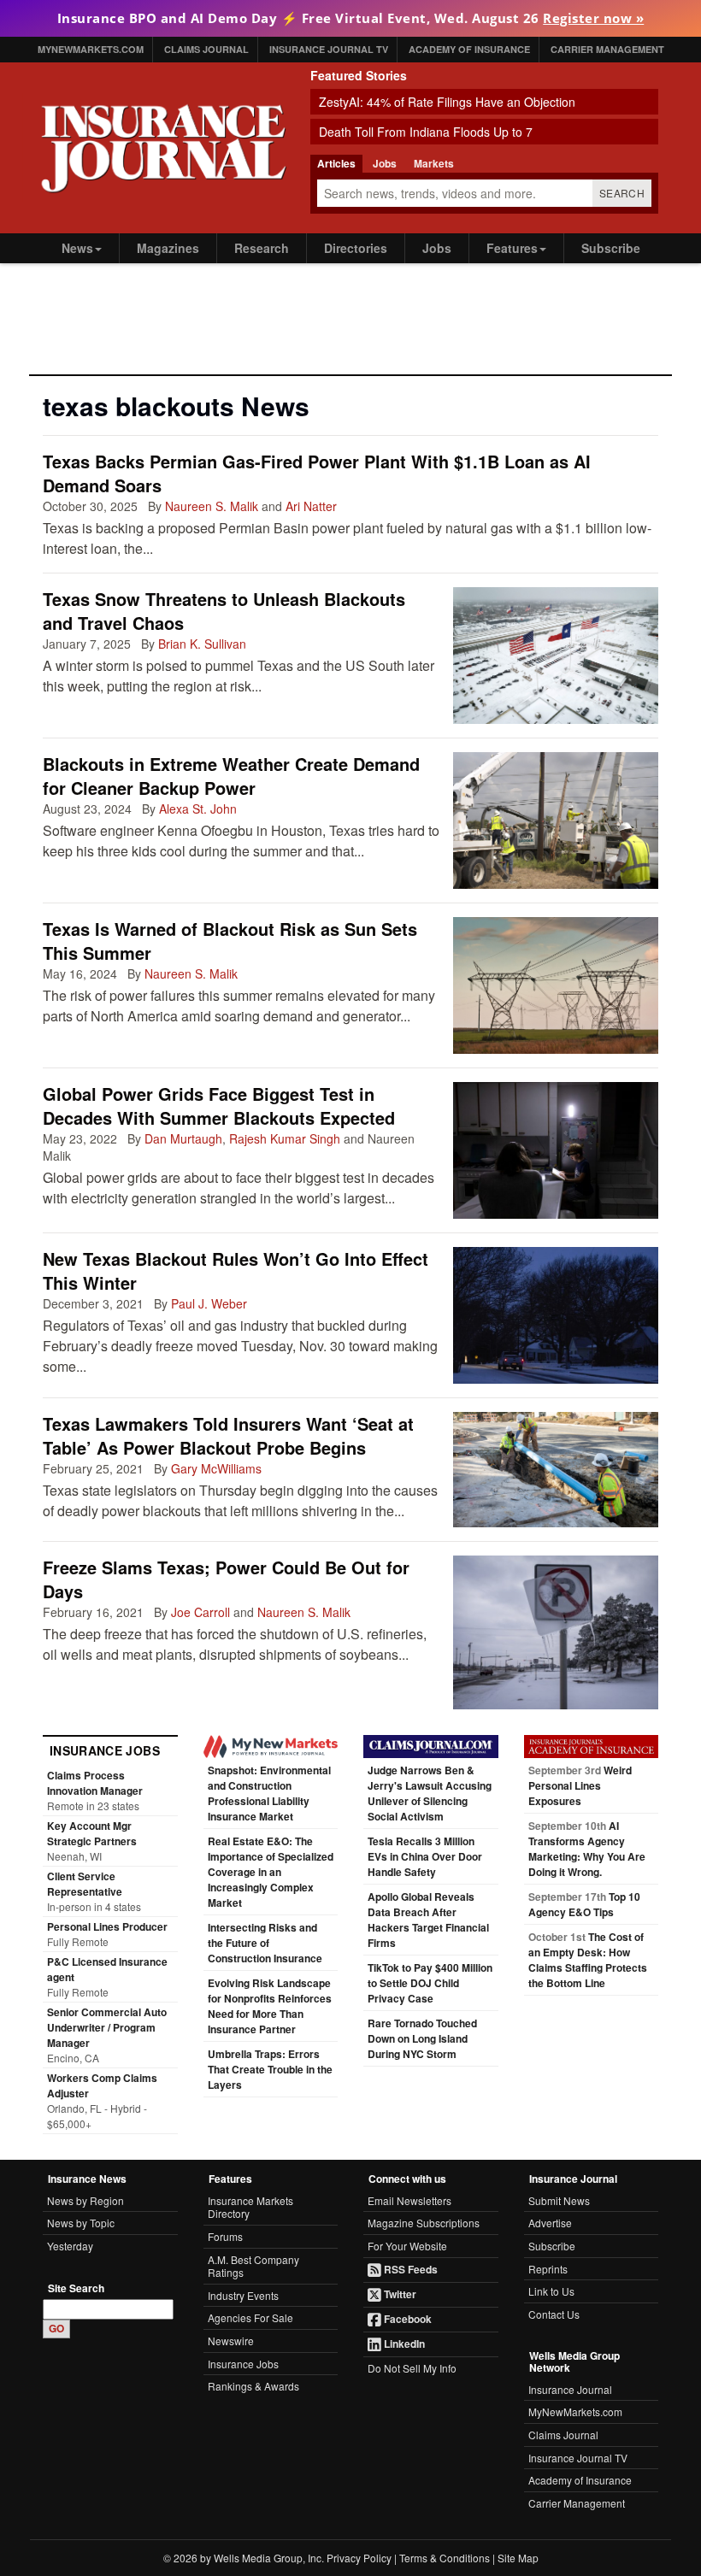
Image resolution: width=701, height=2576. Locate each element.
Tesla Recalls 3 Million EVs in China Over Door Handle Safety (425, 1856)
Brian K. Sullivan (202, 644)
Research (262, 248)
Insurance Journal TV (329, 49)
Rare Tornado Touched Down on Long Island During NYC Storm (422, 2038)
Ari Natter (311, 506)
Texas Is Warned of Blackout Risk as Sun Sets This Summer (230, 941)
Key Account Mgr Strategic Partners (92, 1833)
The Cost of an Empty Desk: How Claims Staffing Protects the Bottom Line (588, 1960)
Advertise (550, 2223)
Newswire (231, 2341)
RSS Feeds (409, 2269)
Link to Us (551, 2291)
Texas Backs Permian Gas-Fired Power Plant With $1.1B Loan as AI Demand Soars (317, 473)
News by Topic (81, 2223)
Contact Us (554, 2314)
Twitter (399, 2294)
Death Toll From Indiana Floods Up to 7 (426, 132)
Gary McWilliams (216, 1468)
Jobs (437, 248)
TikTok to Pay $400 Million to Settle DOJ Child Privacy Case (430, 1983)
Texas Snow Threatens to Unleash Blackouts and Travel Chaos (224, 611)
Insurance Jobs (243, 2364)
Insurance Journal (570, 2389)
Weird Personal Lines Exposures (580, 1785)
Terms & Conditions (445, 2558)
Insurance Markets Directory (250, 2207)
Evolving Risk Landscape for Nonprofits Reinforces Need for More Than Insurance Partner (270, 2006)
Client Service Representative (85, 1884)
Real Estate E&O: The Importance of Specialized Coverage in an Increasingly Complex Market (271, 1872)
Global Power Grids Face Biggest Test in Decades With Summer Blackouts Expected (219, 1106)
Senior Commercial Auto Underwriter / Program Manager (107, 2027)
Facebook (406, 2319)
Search (622, 193)
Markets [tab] (434, 163)
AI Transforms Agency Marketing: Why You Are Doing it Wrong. (587, 1849)
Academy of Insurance (469, 49)
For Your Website (407, 2246)
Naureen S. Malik (212, 506)
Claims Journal (206, 49)
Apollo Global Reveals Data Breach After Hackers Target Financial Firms (428, 1920)
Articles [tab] (336, 163)
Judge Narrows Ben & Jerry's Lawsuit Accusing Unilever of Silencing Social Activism (430, 1793)
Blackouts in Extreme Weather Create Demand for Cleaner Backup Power (231, 776)
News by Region (85, 2200)
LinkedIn (403, 2344)
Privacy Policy (359, 2558)
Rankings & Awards (253, 2386)
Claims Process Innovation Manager (95, 1783)
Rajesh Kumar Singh (285, 1138)
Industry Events (243, 2295)
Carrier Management (607, 49)
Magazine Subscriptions (424, 2223)
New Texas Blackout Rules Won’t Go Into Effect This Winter (236, 1270)
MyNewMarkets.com (91, 49)
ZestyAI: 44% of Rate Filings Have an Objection (447, 102)
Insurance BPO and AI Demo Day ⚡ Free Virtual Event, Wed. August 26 (351, 18)
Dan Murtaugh (183, 1138)
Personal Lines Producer (107, 1926)
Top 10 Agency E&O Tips (584, 1904)
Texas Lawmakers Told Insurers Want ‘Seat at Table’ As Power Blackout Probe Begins (228, 1435)
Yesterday (70, 2246)
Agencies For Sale (250, 2317)
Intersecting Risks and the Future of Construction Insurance (265, 1943)
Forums (225, 2236)
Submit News (559, 2200)
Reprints (548, 2269)
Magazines (168, 248)
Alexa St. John (198, 809)
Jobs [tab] (385, 163)
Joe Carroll (200, 1612)
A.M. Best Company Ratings (253, 2266)
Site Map (518, 2558)
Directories (356, 248)
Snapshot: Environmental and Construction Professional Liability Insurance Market (269, 1793)
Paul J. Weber (209, 1303)
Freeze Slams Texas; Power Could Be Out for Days (226, 1579)
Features (512, 248)
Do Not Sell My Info (412, 2368)
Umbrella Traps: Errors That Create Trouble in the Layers (270, 2069)
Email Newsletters (409, 2200)
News (77, 248)
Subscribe (611, 248)
